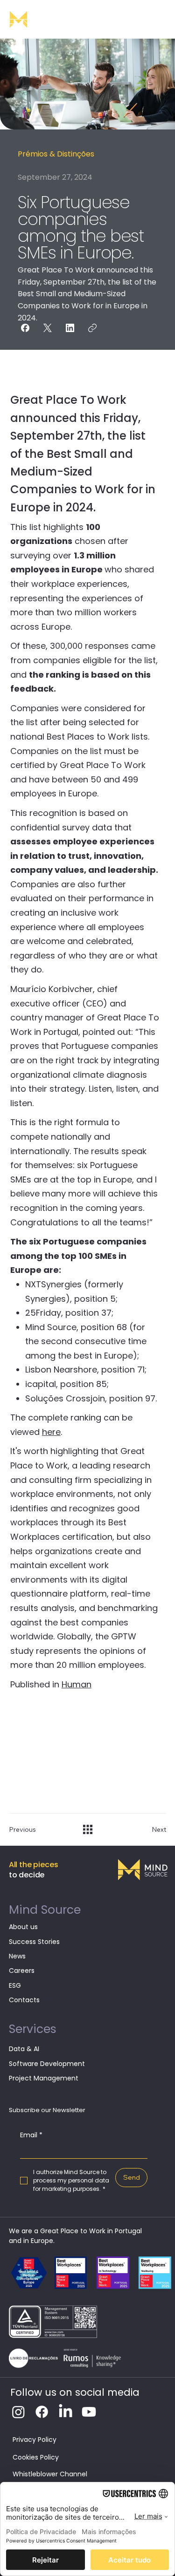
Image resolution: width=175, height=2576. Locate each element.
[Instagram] (18, 2412)
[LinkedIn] (70, 328)
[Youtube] (89, 2412)
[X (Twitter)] (48, 328)
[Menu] (159, 19)
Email (31, 2135)
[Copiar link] (92, 328)
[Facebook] (25, 328)
